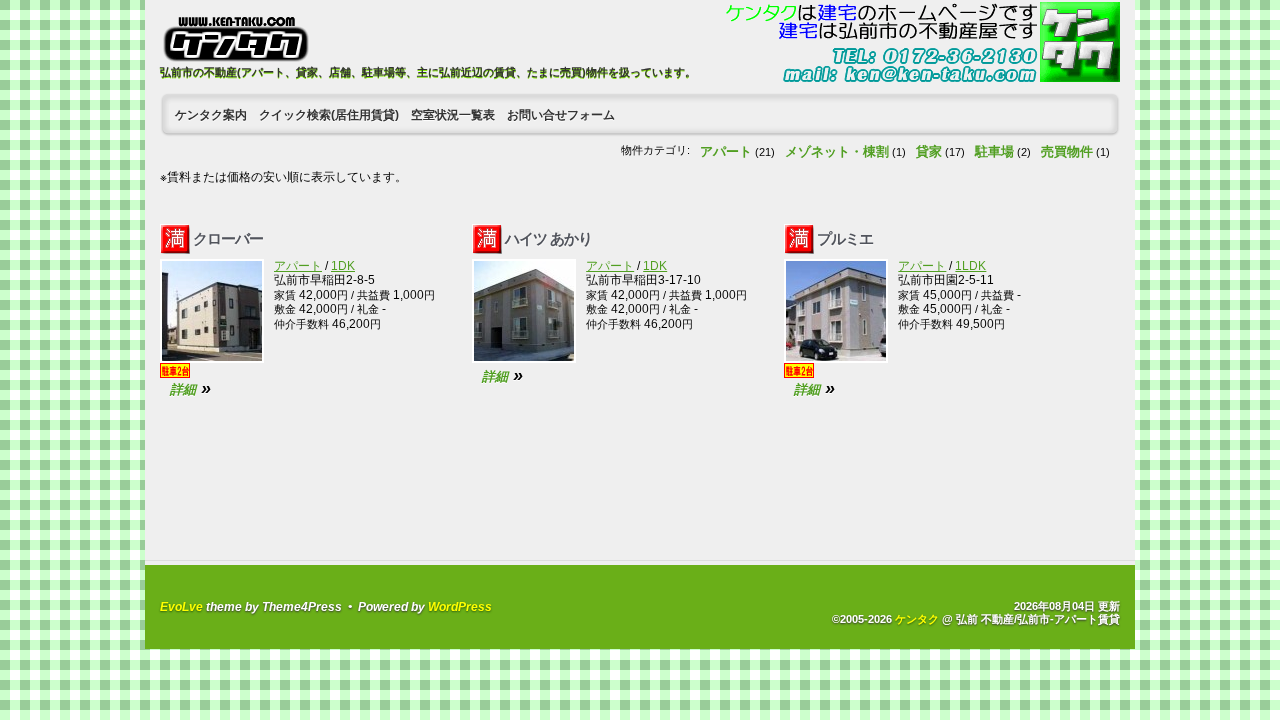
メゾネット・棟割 (837, 151)
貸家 (929, 151)
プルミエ (845, 238)
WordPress (460, 607)
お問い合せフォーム (561, 115)
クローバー (228, 238)
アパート (726, 151)
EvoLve (181, 607)
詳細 (183, 389)
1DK (343, 266)
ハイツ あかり (548, 238)
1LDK (970, 266)
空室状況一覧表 (453, 115)
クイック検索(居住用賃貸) (329, 115)
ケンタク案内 (211, 115)
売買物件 (1067, 151)
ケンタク (917, 619)
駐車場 (994, 151)
